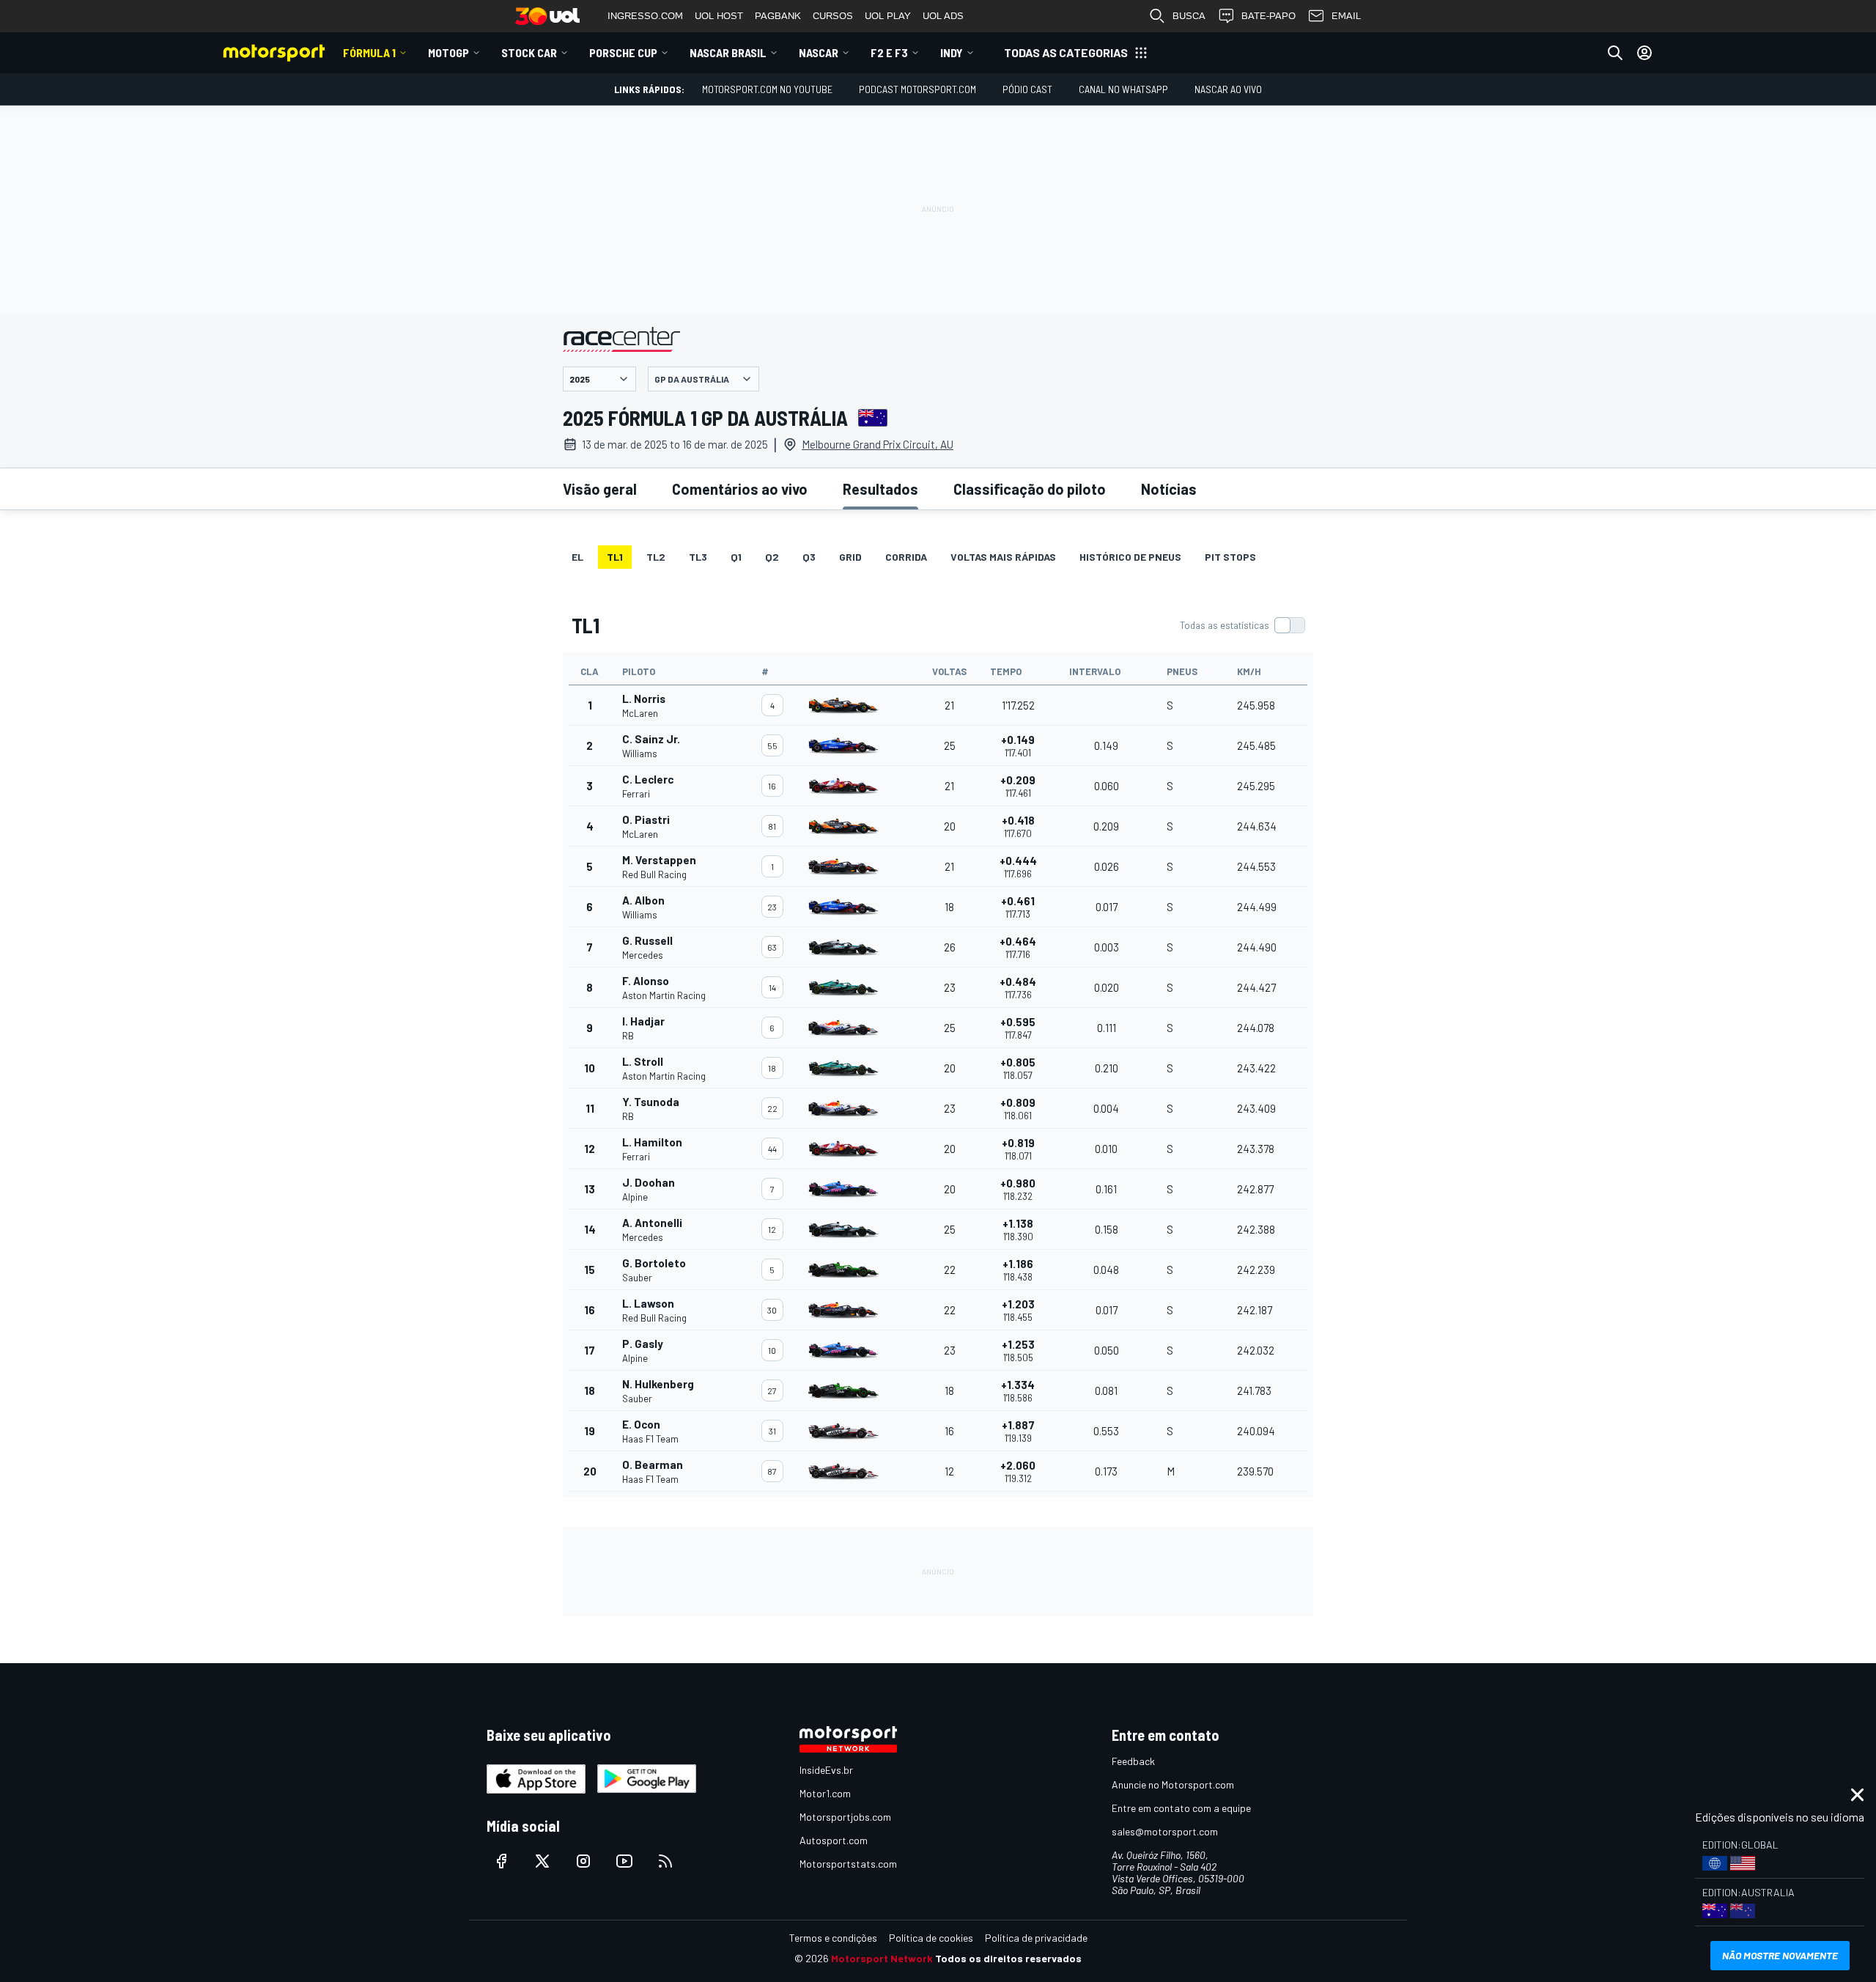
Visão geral (600, 489)
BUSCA (1189, 16)
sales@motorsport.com (1165, 1831)
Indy (952, 52)
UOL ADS (943, 16)
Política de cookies (931, 1938)
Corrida (906, 557)
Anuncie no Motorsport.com (1173, 1784)
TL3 (698, 557)
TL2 (656, 557)
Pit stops (1230, 557)
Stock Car (529, 52)
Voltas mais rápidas (1003, 557)
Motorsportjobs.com (845, 1817)
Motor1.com (825, 1793)
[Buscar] (1615, 53)
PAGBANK (778, 16)
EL (577, 557)
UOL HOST (719, 16)
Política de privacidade (1036, 1938)
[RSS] (665, 1861)
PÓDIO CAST (1027, 89)
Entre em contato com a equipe (1181, 1808)
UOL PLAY (888, 16)
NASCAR (819, 52)
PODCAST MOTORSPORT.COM (917, 89)
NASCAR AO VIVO (1228, 89)
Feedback (1133, 1761)
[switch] (1242, 625)
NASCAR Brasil (728, 52)
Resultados (880, 489)
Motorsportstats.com (848, 1864)
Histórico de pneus (1130, 557)
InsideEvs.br (826, 1770)
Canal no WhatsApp (1123, 89)
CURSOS (833, 16)
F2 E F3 (889, 52)
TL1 (615, 557)
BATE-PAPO (1268, 16)
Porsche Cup (623, 52)
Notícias (1169, 489)
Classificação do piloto (1030, 489)
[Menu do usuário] (1644, 53)
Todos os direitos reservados (1008, 1958)
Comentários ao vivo (740, 489)
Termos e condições (833, 1938)
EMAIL (1346, 16)
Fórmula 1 (369, 52)
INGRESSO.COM (645, 16)
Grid (850, 557)
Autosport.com (834, 1840)
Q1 (736, 557)
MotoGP (448, 52)
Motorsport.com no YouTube (767, 89)
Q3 (809, 557)
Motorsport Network (882, 1958)
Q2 (772, 557)
